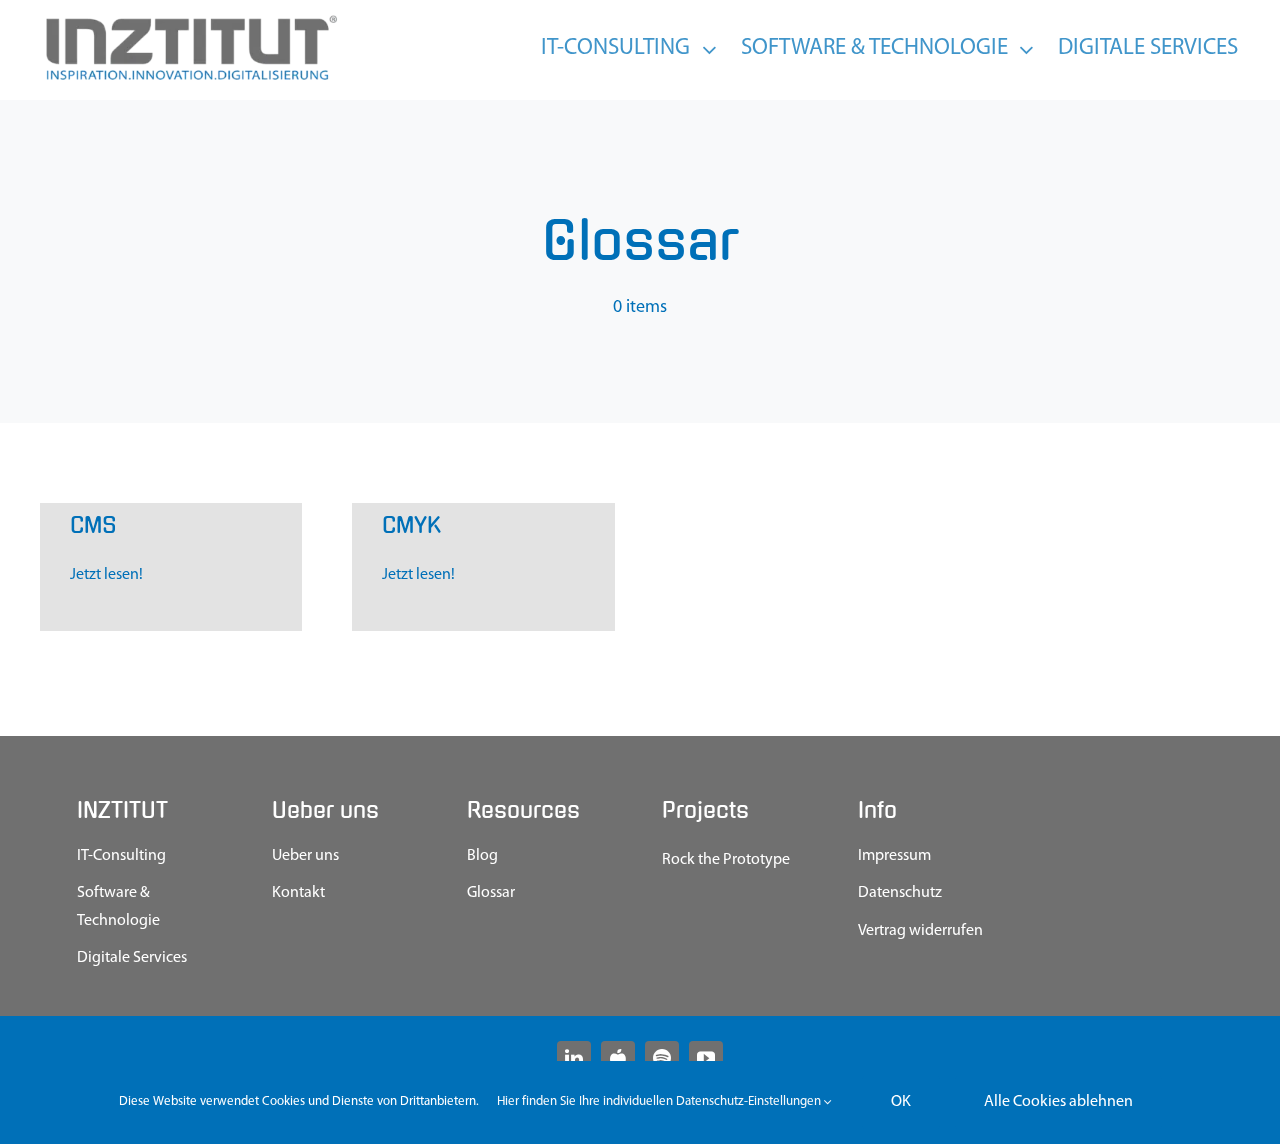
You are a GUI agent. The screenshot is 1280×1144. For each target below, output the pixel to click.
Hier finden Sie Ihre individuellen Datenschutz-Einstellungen (660, 1101)
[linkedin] (574, 1058)
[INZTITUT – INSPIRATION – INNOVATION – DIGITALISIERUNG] (190, 20)
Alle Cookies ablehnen (1058, 1102)
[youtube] (706, 1058)
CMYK (411, 525)
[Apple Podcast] (618, 1058)
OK (901, 1102)
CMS (93, 525)
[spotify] (662, 1058)
